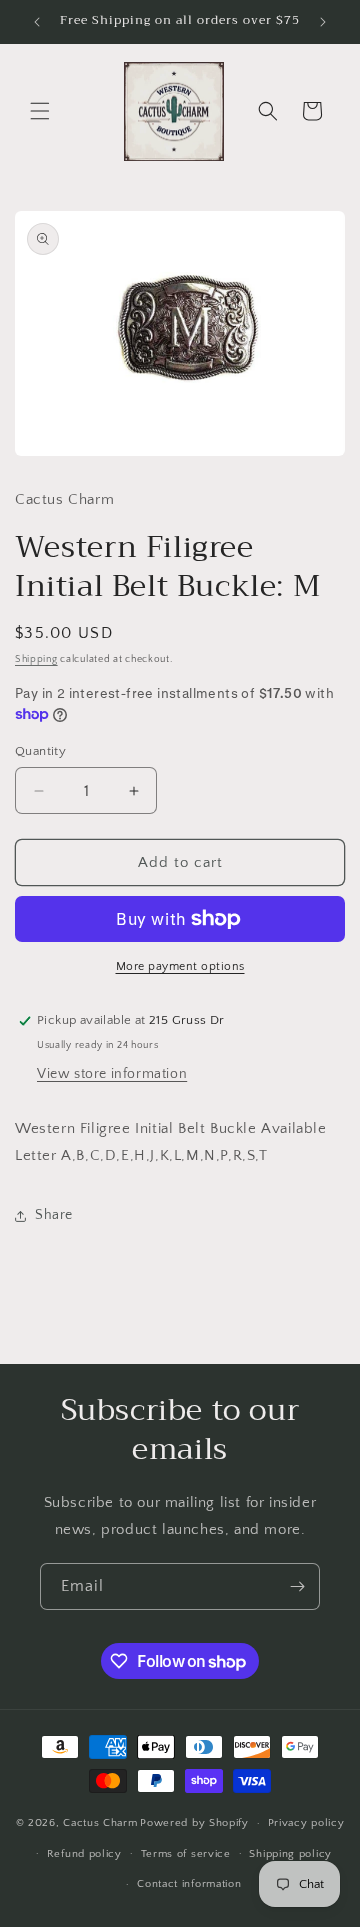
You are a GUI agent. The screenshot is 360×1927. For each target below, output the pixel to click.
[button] (40, 111)
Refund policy (84, 1854)
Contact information (189, 1884)
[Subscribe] (297, 1586)
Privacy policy (306, 1823)
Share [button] (54, 1215)
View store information (112, 1074)
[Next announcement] (323, 22)
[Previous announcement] (37, 22)
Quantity (40, 751)
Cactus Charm (100, 1823)
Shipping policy (290, 1854)
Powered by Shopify (194, 1823)
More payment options (180, 966)
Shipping (36, 659)
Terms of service (186, 1854)
